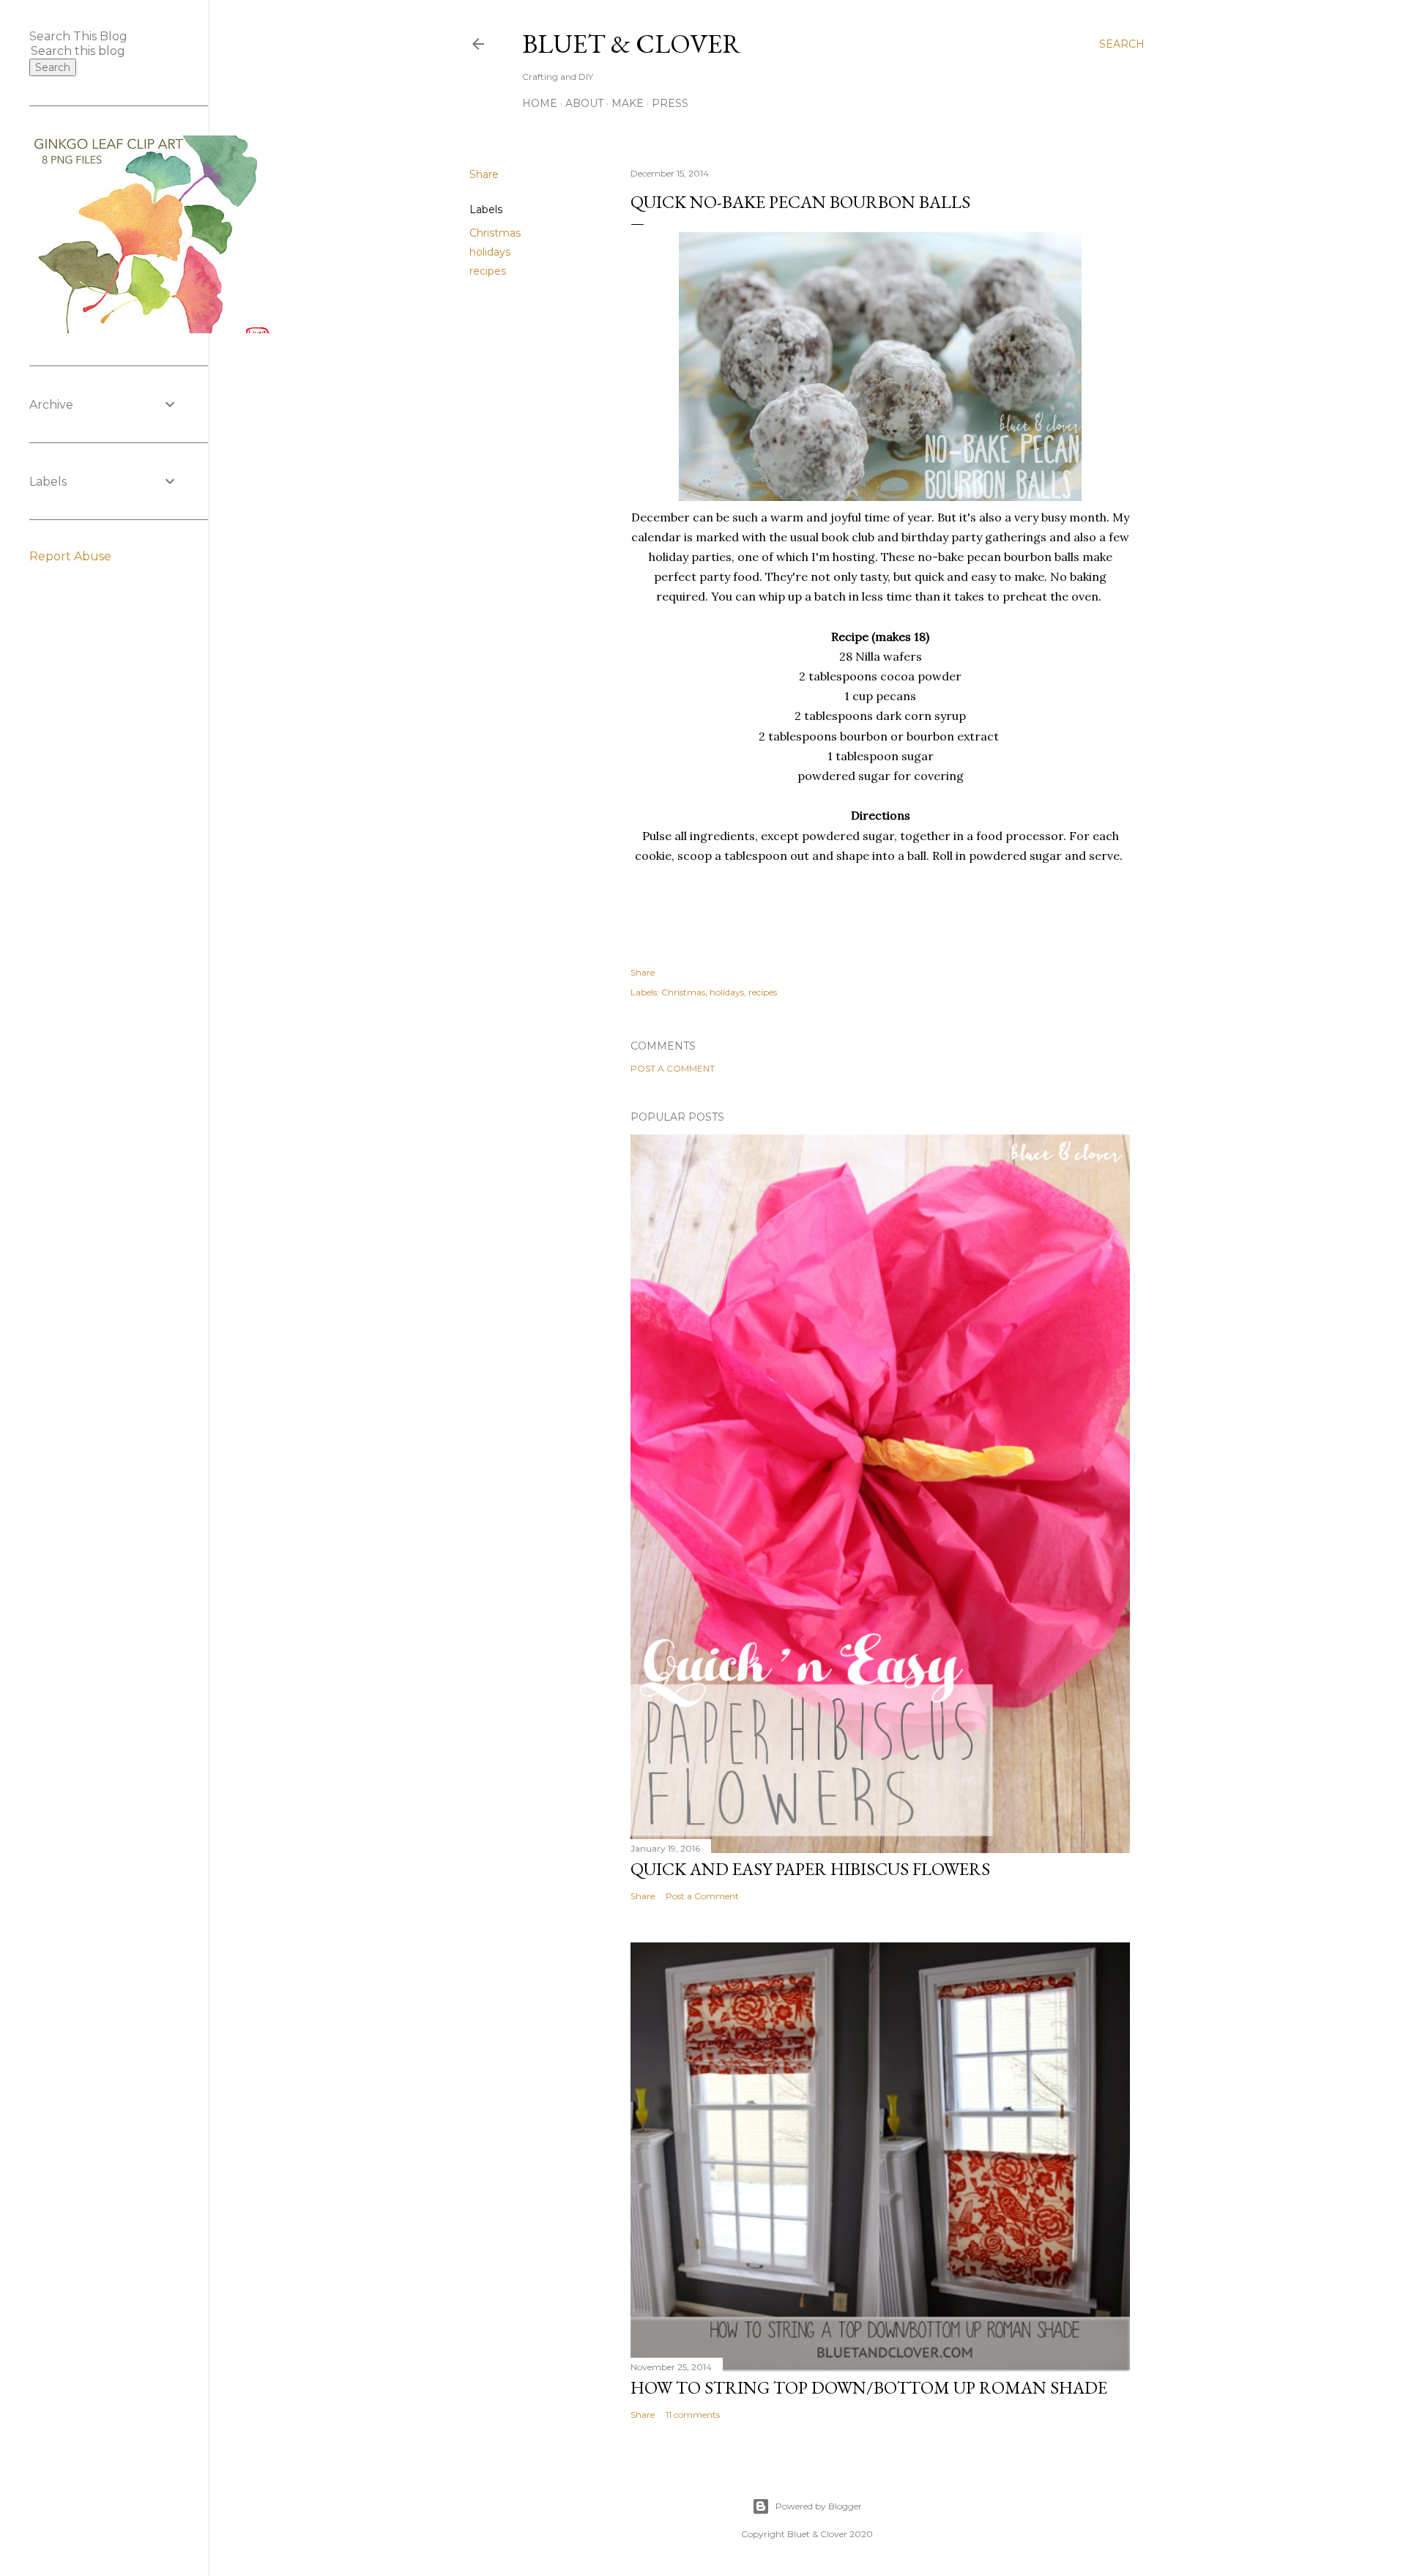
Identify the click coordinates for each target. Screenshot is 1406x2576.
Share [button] (484, 174)
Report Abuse (70, 556)
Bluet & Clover (632, 44)
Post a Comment (673, 1068)
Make (628, 103)
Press (670, 103)
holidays (490, 252)
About (584, 103)
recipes (488, 271)
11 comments (693, 2414)
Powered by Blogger (819, 2506)
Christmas (495, 233)
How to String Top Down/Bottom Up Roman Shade (869, 2387)
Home (540, 103)
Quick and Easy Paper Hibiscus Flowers (810, 1869)
